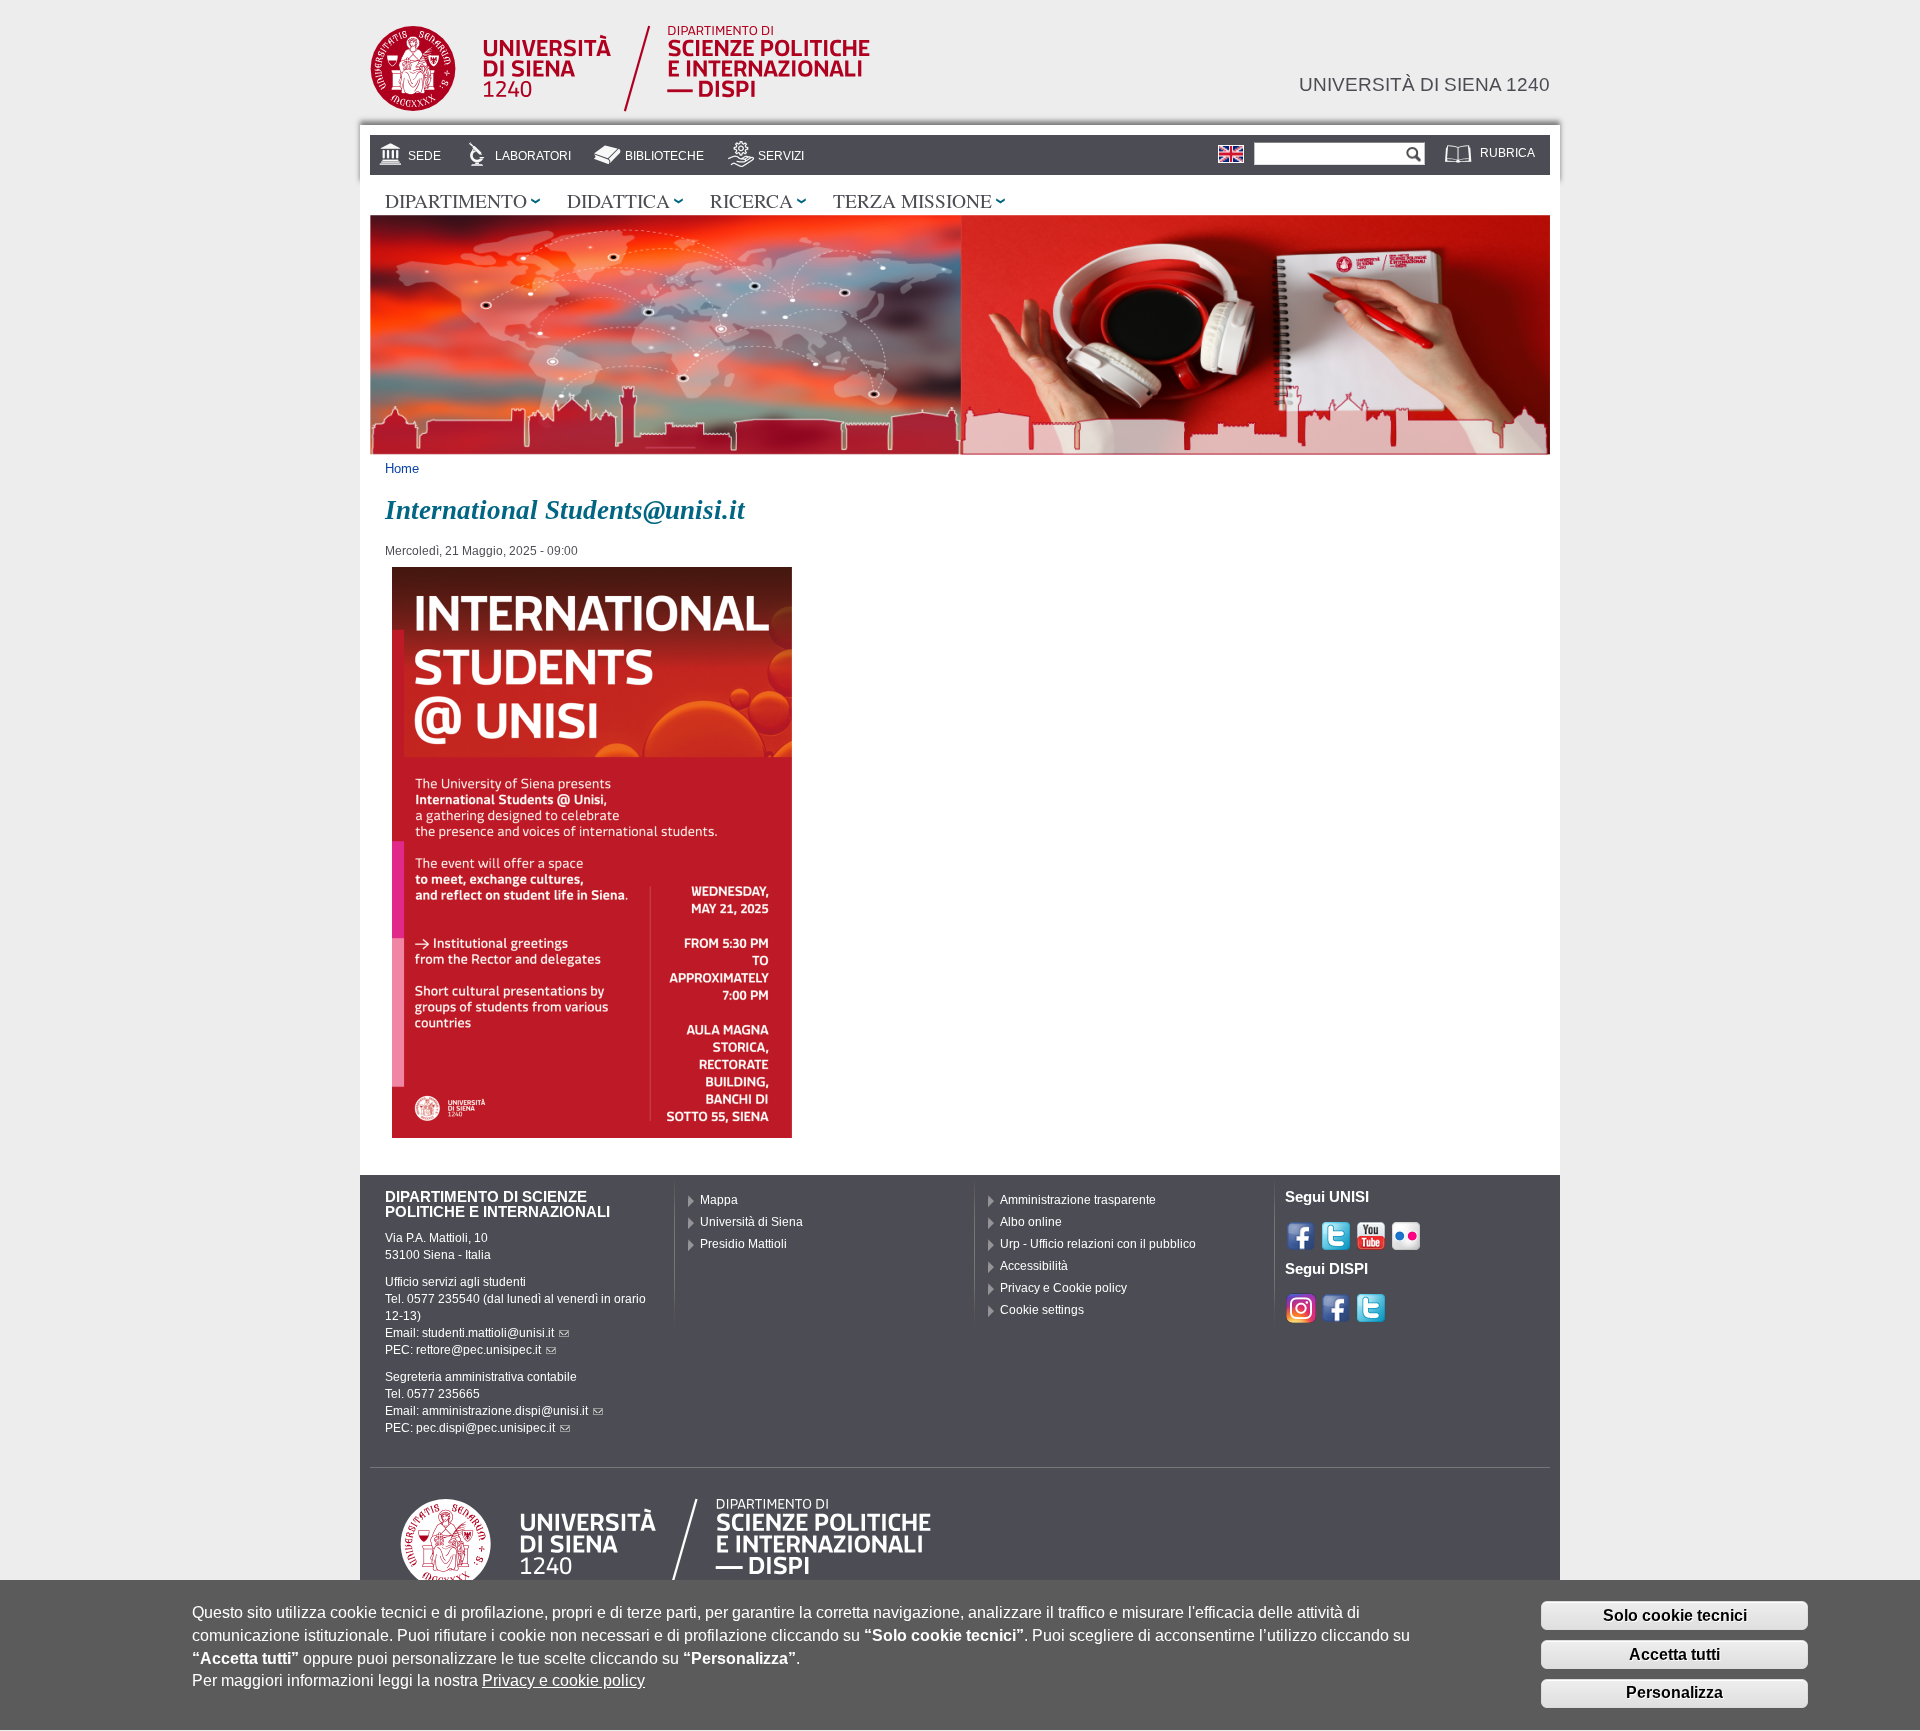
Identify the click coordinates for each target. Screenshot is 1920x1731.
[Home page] (620, 108)
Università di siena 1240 (1424, 84)
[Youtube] (1371, 1243)
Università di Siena (751, 1222)
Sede (424, 156)
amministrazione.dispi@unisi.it (505, 1411)
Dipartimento (456, 200)
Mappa (719, 1200)
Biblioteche (664, 156)
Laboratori (533, 156)
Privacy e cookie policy (563, 1680)
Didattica (618, 200)
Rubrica (1507, 153)
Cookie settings (1042, 1310)
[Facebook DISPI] (1336, 1315)
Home (402, 468)
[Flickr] (1406, 1243)
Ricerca (751, 200)
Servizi (781, 156)
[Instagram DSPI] (1301, 1315)
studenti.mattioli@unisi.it (488, 1333)
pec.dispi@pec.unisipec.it (485, 1428)
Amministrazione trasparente (1078, 1200)
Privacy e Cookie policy (1063, 1288)
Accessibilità (1034, 1266)
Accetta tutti (1674, 1654)
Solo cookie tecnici (1675, 1615)
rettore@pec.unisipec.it (478, 1350)
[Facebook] (1301, 1243)
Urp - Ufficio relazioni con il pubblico (1098, 1244)
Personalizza (1674, 1693)
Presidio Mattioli (743, 1244)
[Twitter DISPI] (1371, 1315)
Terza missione (912, 200)
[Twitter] (1336, 1243)
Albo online (1031, 1222)
